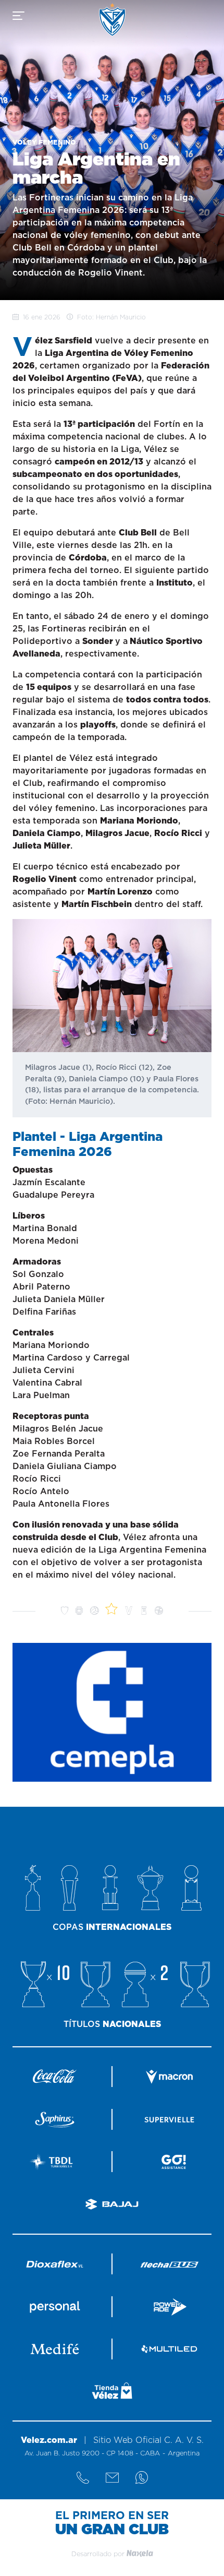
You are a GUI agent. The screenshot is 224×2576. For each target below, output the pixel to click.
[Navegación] (18, 16)
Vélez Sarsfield (112, 20)
